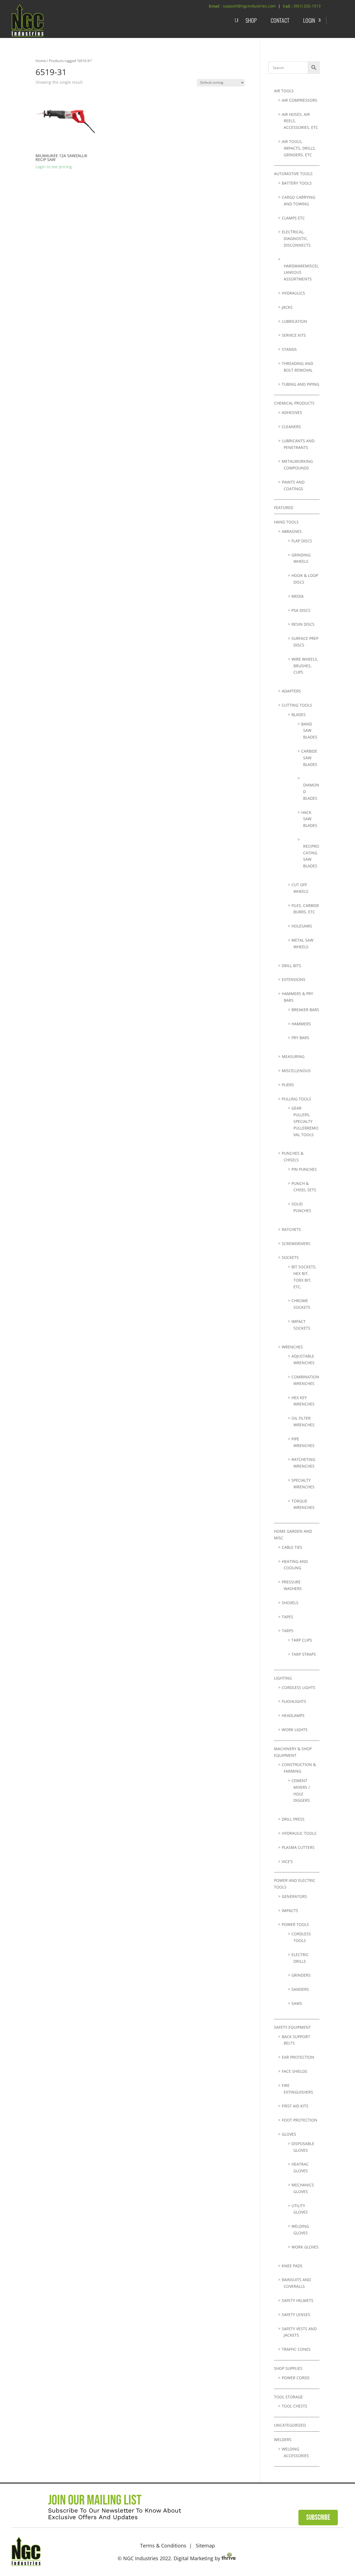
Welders (283, 2440)
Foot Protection (300, 2120)
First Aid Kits (295, 2106)
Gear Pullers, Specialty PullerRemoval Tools (305, 1121)
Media (298, 596)
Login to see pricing (54, 167)
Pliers (288, 1085)
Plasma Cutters (298, 1847)
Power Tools (295, 1924)
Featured (284, 508)
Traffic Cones (296, 2349)
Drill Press (293, 1819)
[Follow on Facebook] (319, 2550)
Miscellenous (296, 1071)
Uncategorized (290, 2425)
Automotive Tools (293, 174)
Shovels (290, 1603)
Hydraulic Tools (299, 1833)
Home (41, 61)
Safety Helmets (298, 2300)
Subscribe (318, 2518)
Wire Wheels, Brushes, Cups (305, 666)
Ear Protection (298, 2057)
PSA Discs (301, 610)
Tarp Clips (302, 1640)
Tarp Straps (304, 1654)
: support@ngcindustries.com (248, 6)
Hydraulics (293, 293)
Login (309, 20)
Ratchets (291, 1229)
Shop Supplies (288, 2368)
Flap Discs (302, 541)
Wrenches (292, 1347)
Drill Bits (291, 966)
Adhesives (292, 412)
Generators (294, 1896)
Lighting (283, 1678)
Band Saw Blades (309, 731)
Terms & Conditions (163, 2546)
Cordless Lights (299, 1687)
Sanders (300, 1989)
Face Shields (295, 2071)
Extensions (294, 979)
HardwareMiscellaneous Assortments (301, 273)
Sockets (290, 1257)
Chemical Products (294, 403)
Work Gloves (305, 2247)
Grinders (301, 1975)
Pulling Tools (296, 1099)
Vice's (287, 1861)
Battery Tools (297, 183)
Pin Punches (304, 1169)
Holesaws (302, 926)
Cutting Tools (297, 705)
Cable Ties (292, 1547)
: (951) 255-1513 (306, 6)
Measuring (293, 1056)
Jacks (287, 307)
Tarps (288, 1631)
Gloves (289, 2134)
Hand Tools (286, 522)
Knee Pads (292, 2266)
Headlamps (293, 1715)
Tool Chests (295, 2406)
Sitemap (205, 2546)
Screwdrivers (296, 1244)
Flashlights (294, 1701)
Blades (299, 715)
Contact (280, 20)
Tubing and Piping (301, 384)
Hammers (301, 1024)
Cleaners (291, 427)
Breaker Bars (305, 1010)
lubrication (294, 321)
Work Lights (295, 1730)
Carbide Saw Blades (309, 758)
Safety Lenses (296, 2315)
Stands (289, 349)
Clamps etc (293, 218)
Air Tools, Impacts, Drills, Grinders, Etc (299, 148)
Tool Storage (288, 2397)
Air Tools (284, 91)
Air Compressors (300, 100)
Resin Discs (303, 624)
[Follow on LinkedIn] (336, 2550)
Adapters (291, 691)
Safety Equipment (292, 2027)
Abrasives (292, 531)
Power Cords (296, 2378)
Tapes (287, 1617)
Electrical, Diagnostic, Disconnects (296, 238)
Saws (297, 2003)
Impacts (290, 1911)
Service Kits (294, 335)
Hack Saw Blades (309, 819)
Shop (251, 20)
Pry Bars (300, 1038)
